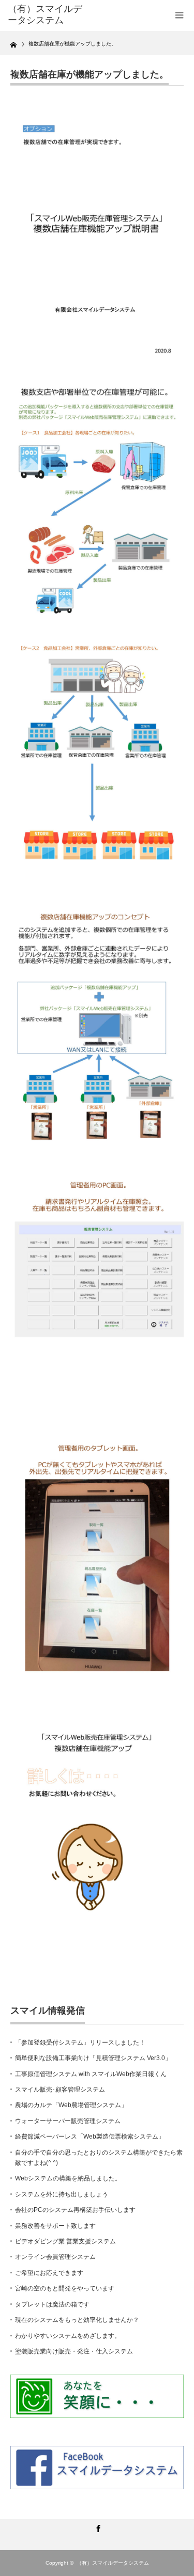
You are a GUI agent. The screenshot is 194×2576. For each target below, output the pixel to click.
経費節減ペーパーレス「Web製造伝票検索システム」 (90, 2137)
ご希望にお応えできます (49, 2273)
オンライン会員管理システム (55, 2257)
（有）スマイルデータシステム (113, 2563)
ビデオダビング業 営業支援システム (65, 2241)
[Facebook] (97, 2527)
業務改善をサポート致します (55, 2226)
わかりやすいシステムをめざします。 (68, 2336)
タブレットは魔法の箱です (52, 2304)
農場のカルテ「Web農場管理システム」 (71, 2105)
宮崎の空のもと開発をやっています (65, 2288)
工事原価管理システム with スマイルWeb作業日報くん (91, 2074)
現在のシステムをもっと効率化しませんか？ (77, 2320)
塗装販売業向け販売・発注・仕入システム (74, 2351)
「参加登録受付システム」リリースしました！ (80, 2043)
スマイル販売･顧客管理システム (60, 2090)
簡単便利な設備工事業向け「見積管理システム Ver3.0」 (93, 2058)
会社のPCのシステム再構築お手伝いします (75, 2210)
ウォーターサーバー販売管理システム (68, 2121)
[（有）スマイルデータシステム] (47, 15)
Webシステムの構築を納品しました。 (68, 2178)
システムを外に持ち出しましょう (62, 2194)
